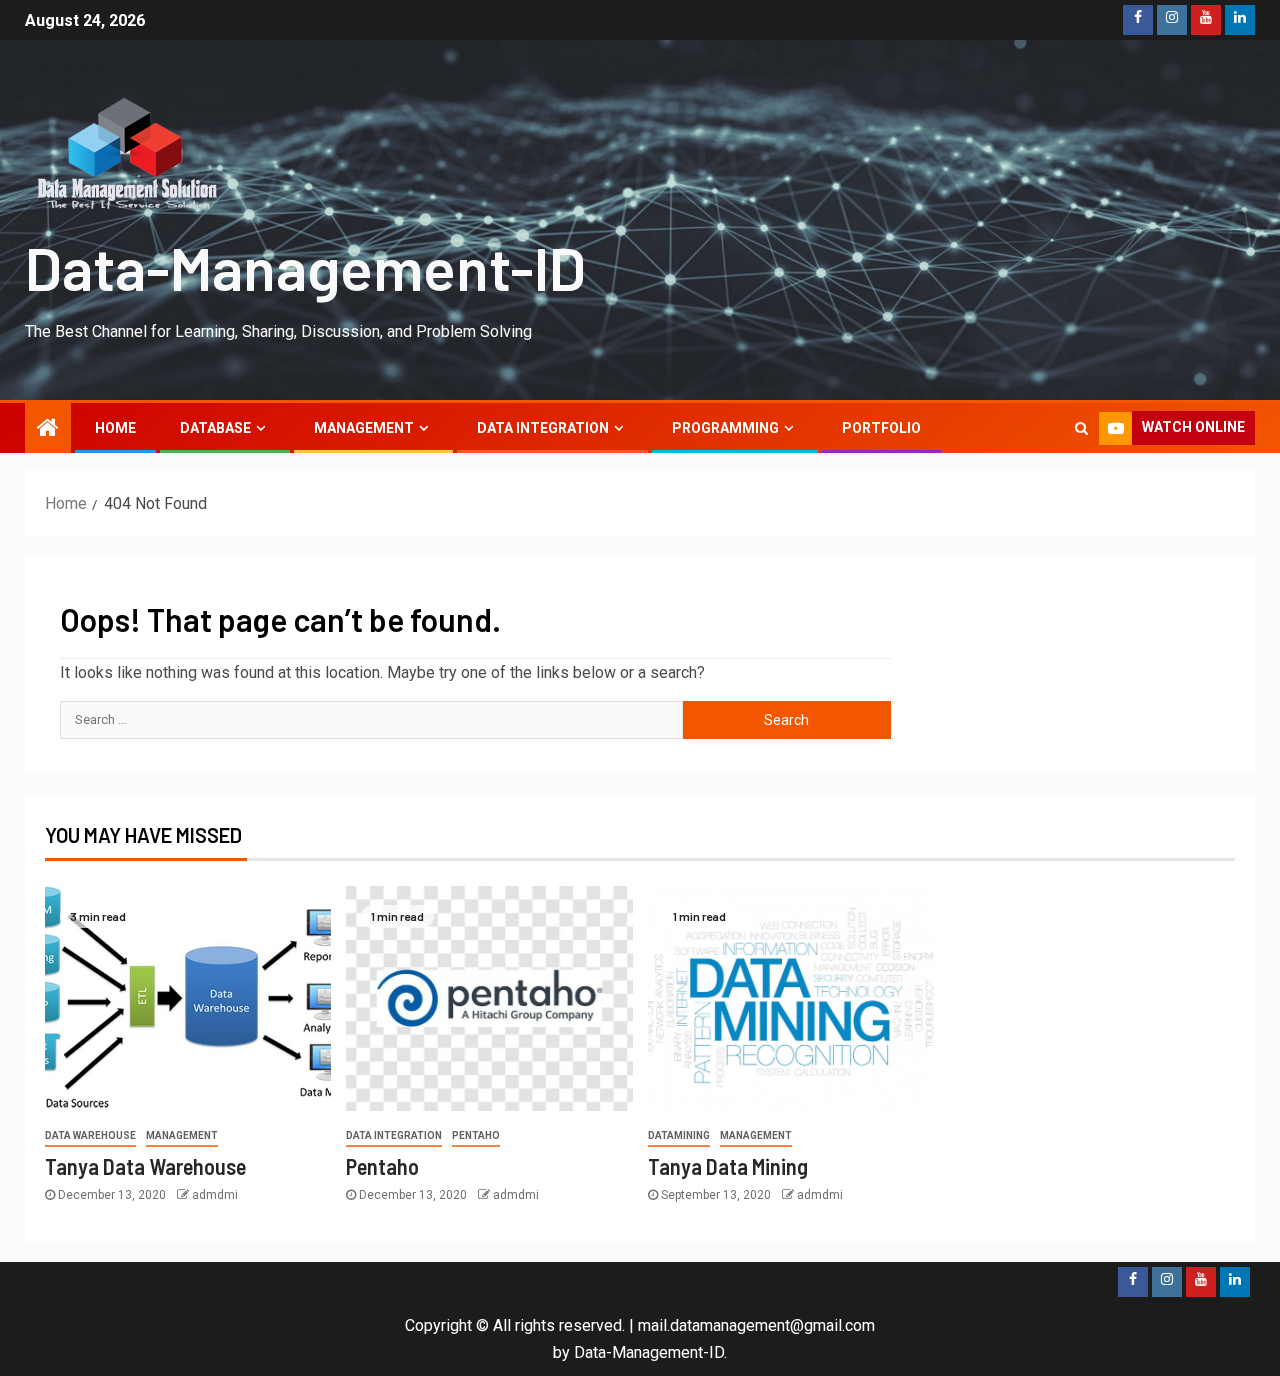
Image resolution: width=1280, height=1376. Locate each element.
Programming (725, 428)
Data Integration (543, 428)
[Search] (1081, 428)
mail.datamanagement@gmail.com (756, 1325)
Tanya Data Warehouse (145, 1166)
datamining (679, 1135)
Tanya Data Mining (728, 1166)
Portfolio (881, 428)
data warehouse (90, 1135)
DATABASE (215, 428)
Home (115, 428)
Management (364, 428)
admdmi (215, 1195)
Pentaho (476, 1135)
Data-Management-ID (305, 267)
